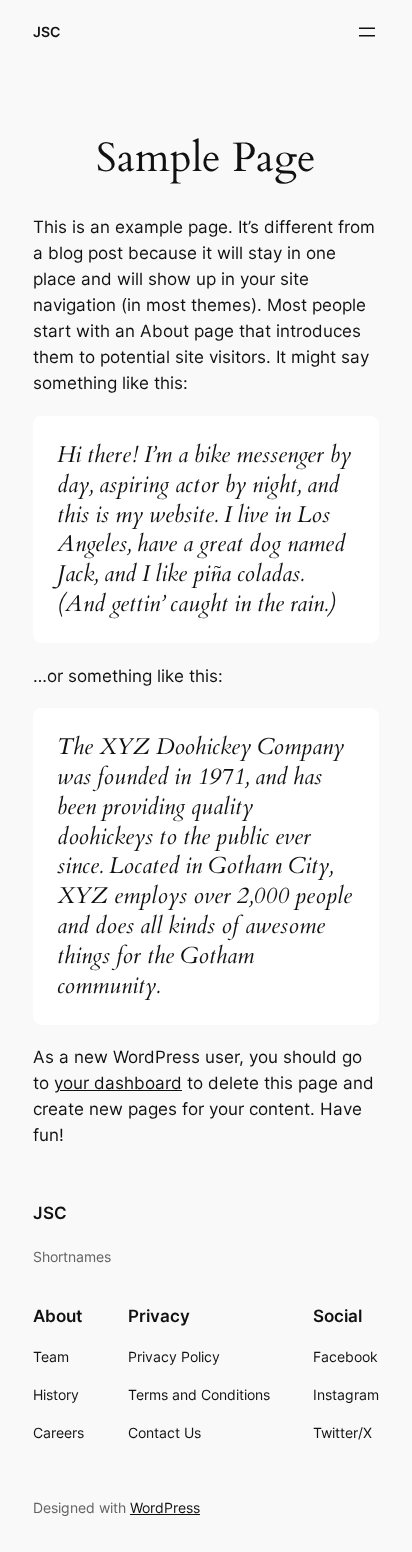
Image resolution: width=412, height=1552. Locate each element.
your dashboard (118, 1083)
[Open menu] (367, 32)
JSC (46, 31)
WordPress (165, 1507)
